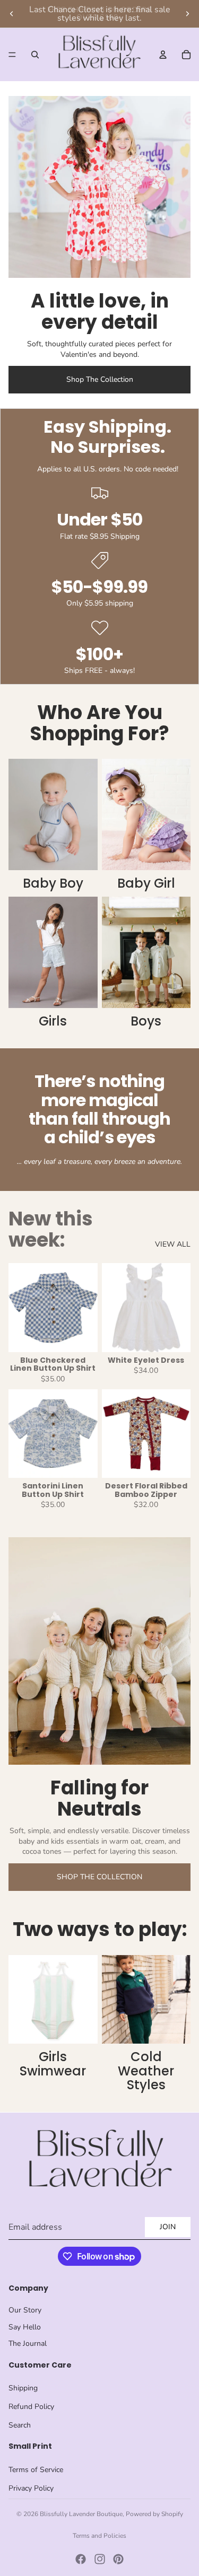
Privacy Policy (31, 2488)
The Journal (28, 2343)
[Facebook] (81, 2559)
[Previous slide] (12, 14)
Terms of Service (36, 2470)
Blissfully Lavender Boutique (81, 2514)
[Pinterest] (118, 2559)
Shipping (23, 2388)
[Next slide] (187, 14)
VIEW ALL (173, 1244)
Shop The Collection (100, 379)
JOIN (168, 2227)
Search (20, 2425)
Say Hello (25, 2327)
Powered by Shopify (154, 2514)
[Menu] (12, 55)
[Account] (163, 55)
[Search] (35, 55)
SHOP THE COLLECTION (99, 1877)
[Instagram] (100, 2559)
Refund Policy (31, 2407)
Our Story (25, 2310)
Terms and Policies (99, 2536)
